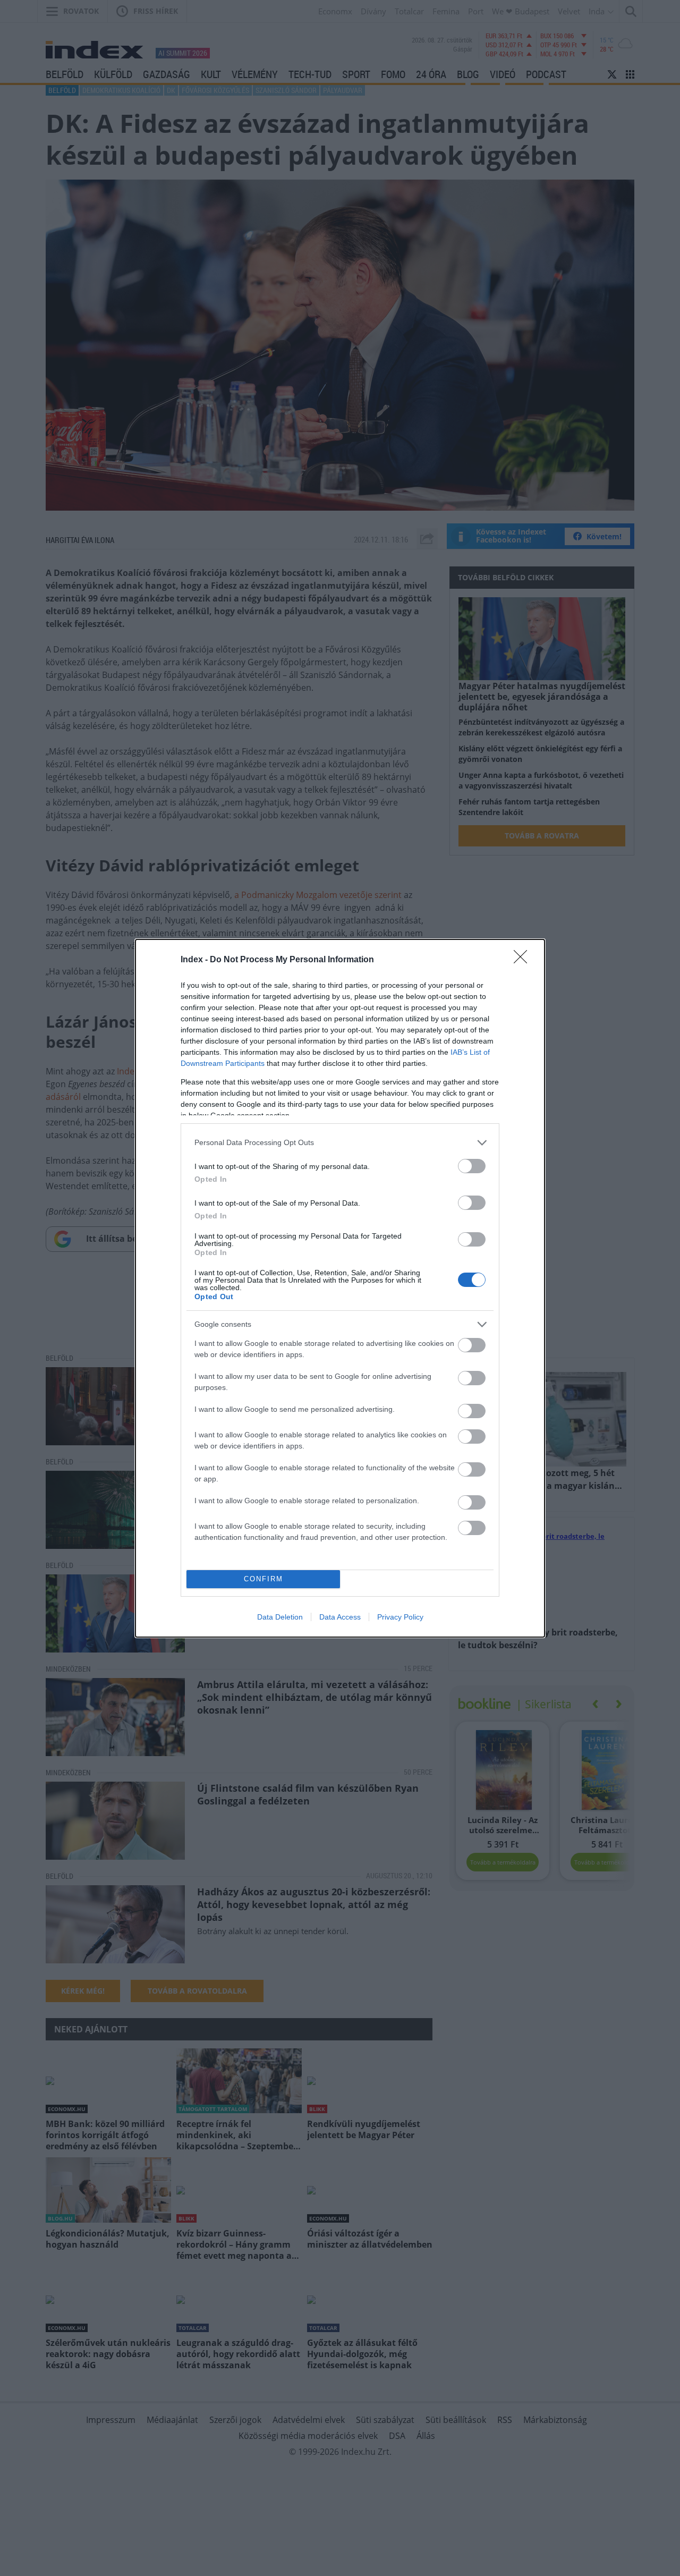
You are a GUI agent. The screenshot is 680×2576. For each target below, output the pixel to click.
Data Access (340, 1617)
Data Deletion (280, 1617)
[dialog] (340, 1288)
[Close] (524, 960)
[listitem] (340, 1143)
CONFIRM (263, 1579)
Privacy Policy (400, 1617)
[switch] (472, 1166)
